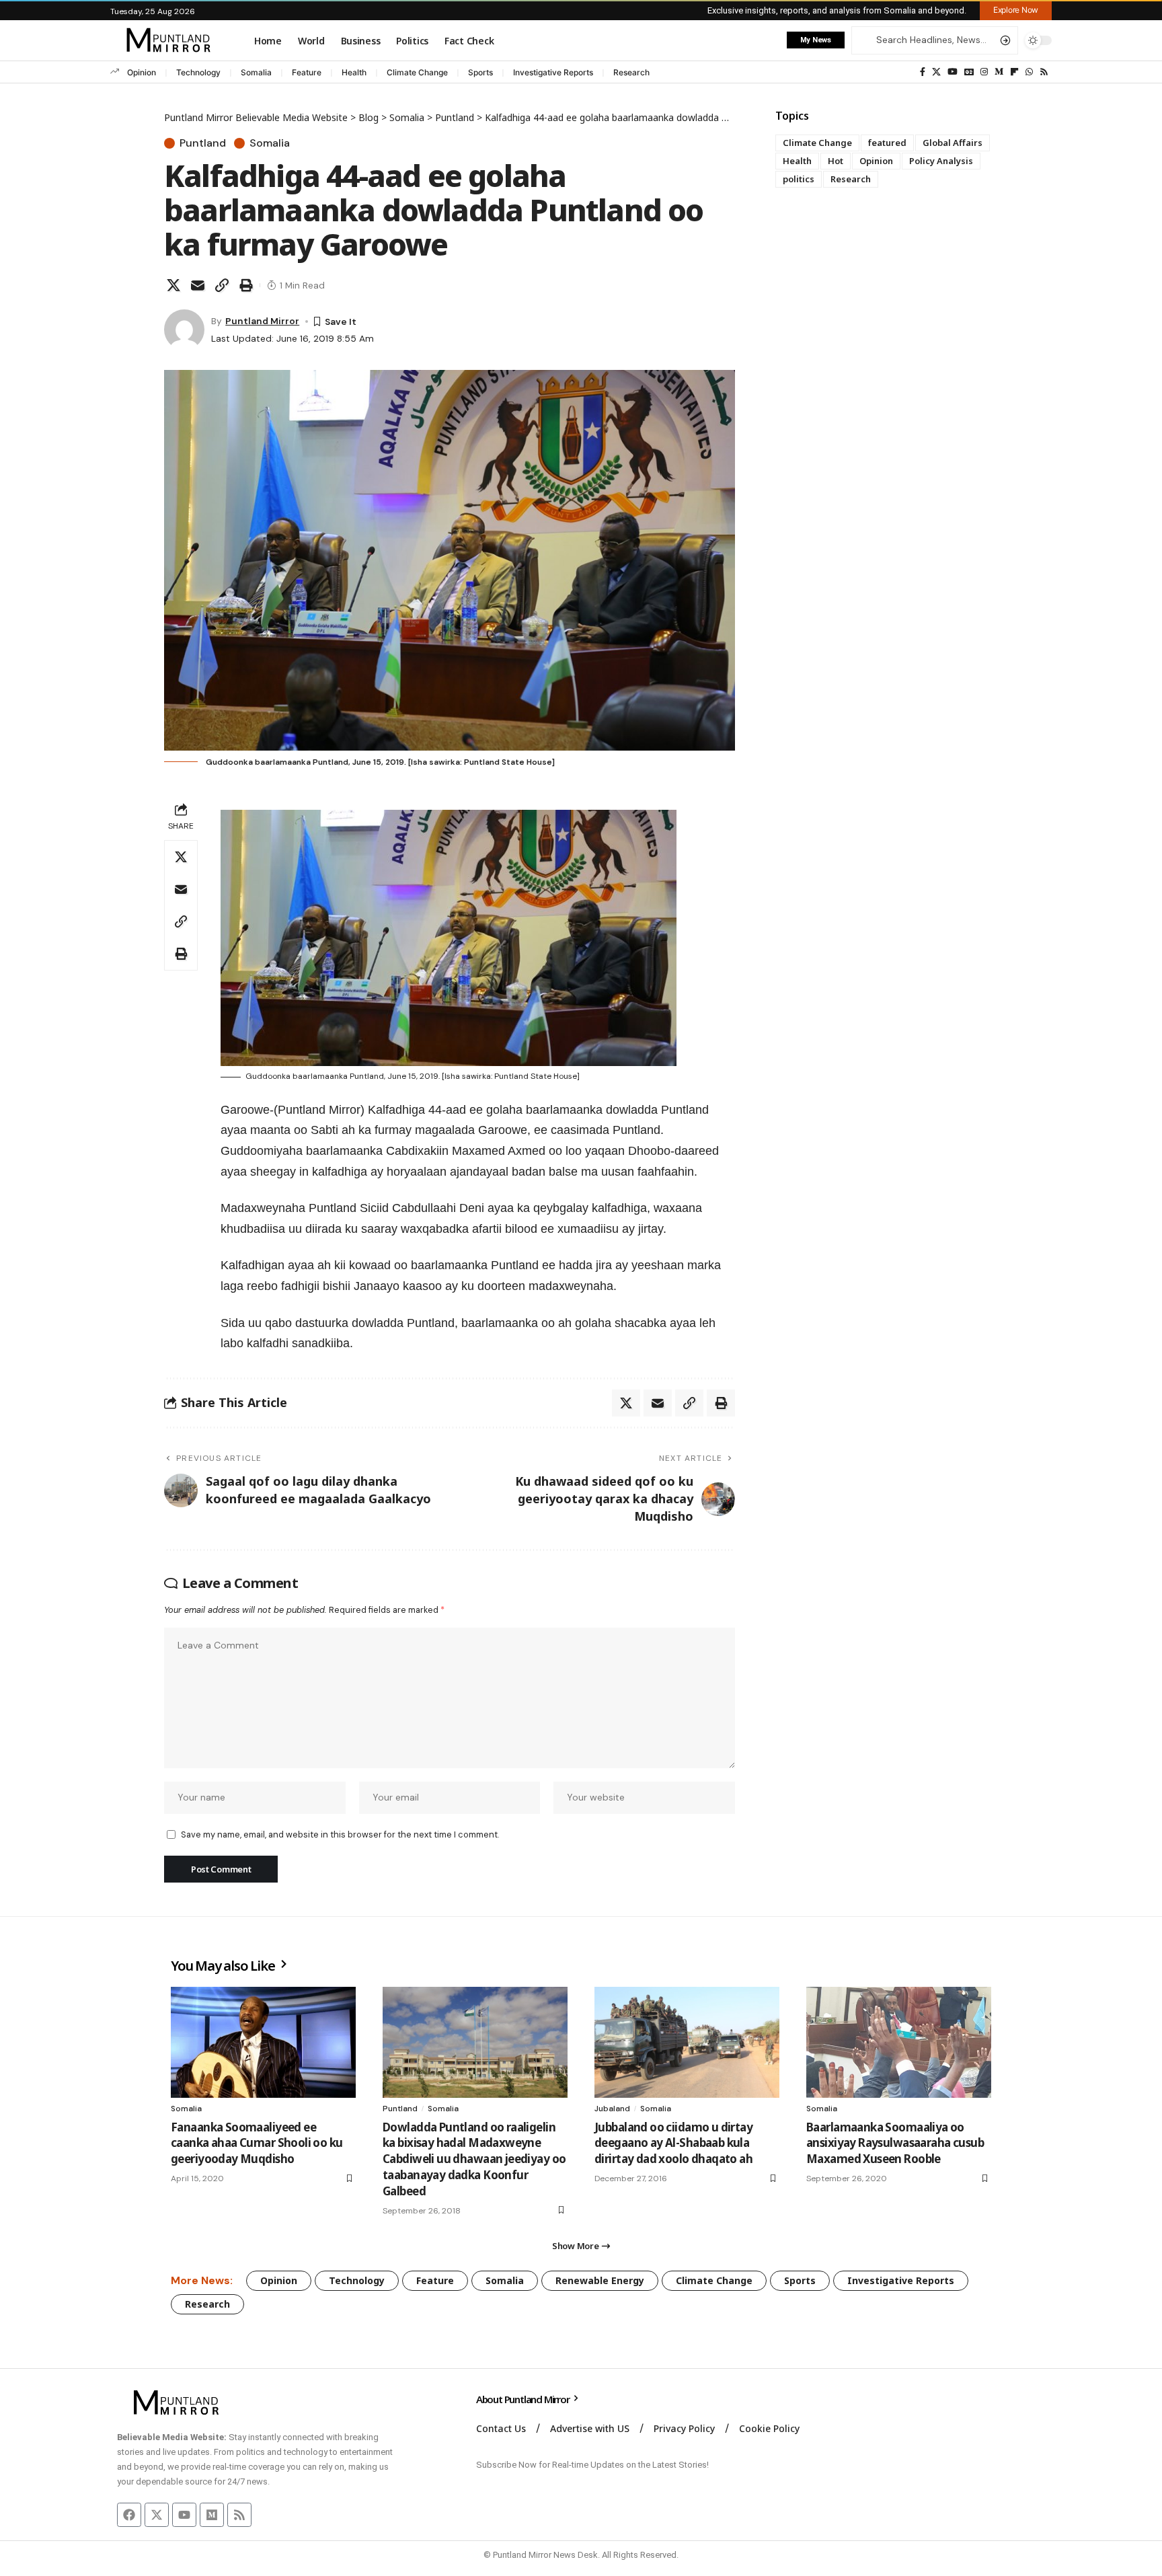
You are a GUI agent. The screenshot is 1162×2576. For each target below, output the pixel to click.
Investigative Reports (553, 72)
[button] (1016, 10)
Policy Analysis (941, 161)
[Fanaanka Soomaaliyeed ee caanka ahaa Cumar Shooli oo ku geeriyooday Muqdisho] (263, 2042)
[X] (936, 72)
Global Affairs (953, 143)
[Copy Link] (222, 285)
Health (354, 72)
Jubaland (612, 2109)
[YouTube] (953, 72)
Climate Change (417, 72)
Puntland (203, 143)
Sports (480, 72)
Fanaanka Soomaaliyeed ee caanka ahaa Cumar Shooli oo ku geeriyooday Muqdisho (257, 2143)
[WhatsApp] (1029, 72)
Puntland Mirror (262, 321)
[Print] (246, 285)
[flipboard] (1014, 72)
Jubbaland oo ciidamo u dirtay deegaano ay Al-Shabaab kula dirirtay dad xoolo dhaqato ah (673, 2143)
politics (799, 179)
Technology (198, 72)
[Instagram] (984, 72)
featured (887, 143)
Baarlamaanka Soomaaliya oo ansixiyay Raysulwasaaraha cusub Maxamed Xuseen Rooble (895, 2143)
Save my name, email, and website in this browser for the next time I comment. (340, 1834)
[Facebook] (923, 72)
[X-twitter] (157, 2515)
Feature (307, 72)
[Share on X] (173, 285)
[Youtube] (184, 2515)
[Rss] (1044, 72)
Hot (836, 161)
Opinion (142, 72)
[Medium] (999, 72)
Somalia (256, 72)
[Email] (198, 285)
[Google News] (969, 72)
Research (631, 72)
